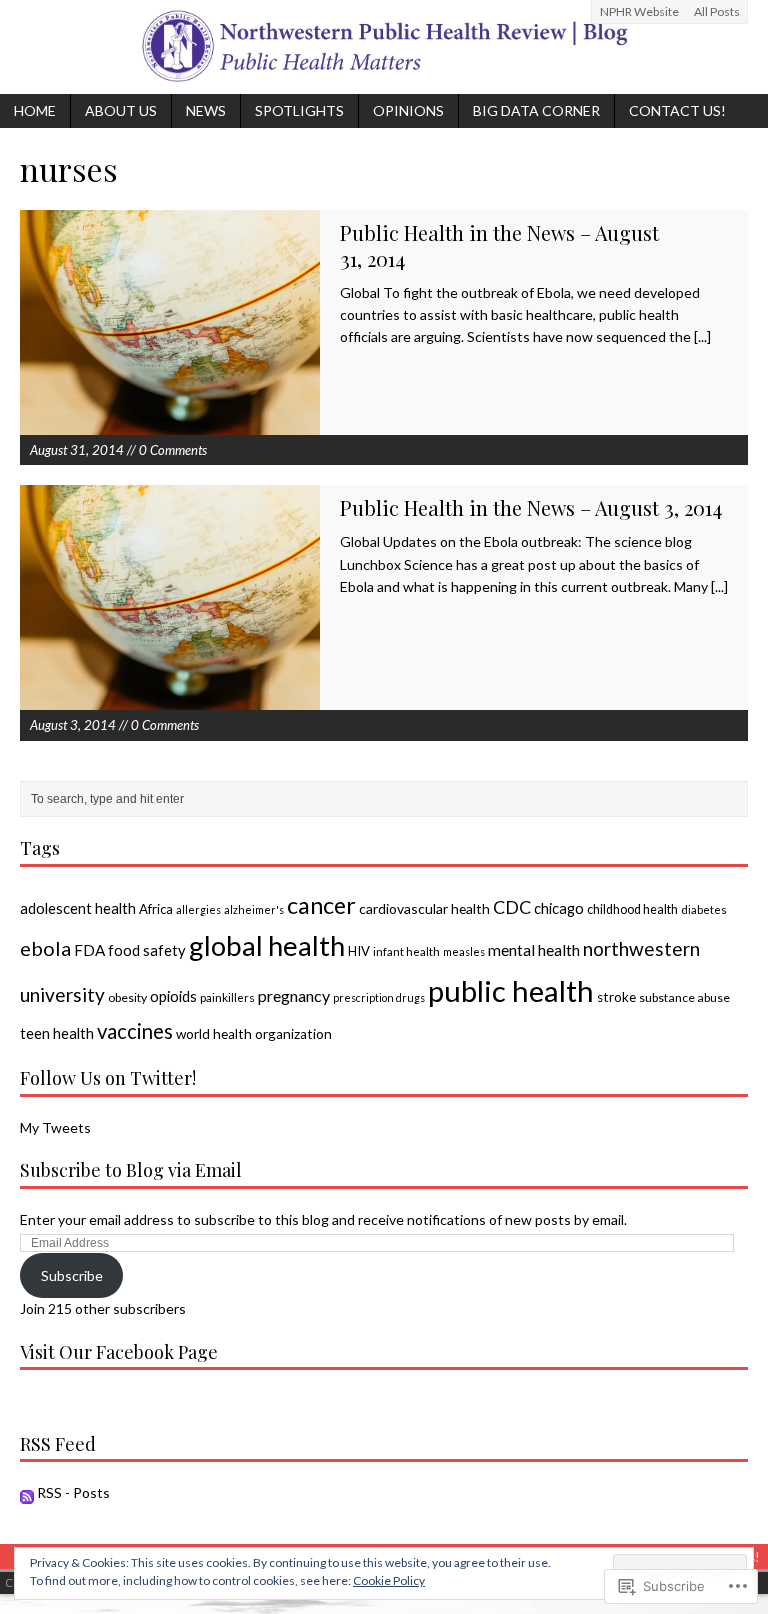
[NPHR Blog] (384, 47)
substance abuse (684, 997)
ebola (45, 948)
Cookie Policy (389, 1580)
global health (267, 945)
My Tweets (55, 1127)
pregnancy (294, 995)
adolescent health (78, 908)
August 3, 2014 (73, 725)
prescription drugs (379, 997)
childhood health (632, 909)
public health (511, 990)
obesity (127, 997)
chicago (559, 908)
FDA (89, 950)
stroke (616, 997)
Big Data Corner (536, 110)
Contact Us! (677, 110)
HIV (359, 951)
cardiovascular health (424, 908)
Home (35, 110)
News (206, 110)
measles (464, 951)
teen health (57, 1033)
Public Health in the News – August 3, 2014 (531, 507)
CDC (512, 907)
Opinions (408, 110)
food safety (147, 950)
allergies (198, 909)
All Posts (717, 11)
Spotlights (299, 110)
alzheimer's (254, 909)
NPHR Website (639, 11)
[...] (702, 336)
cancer (321, 905)
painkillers (227, 997)
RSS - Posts (73, 1492)
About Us (121, 110)
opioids (173, 996)
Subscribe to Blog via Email (131, 1170)
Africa (156, 909)
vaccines (135, 1031)
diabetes (704, 909)
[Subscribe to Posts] (27, 1492)
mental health (534, 949)
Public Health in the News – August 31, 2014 (499, 245)
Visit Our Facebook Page (119, 1352)
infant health (406, 951)
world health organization (254, 1034)
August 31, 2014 (77, 450)
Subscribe (72, 1275)
